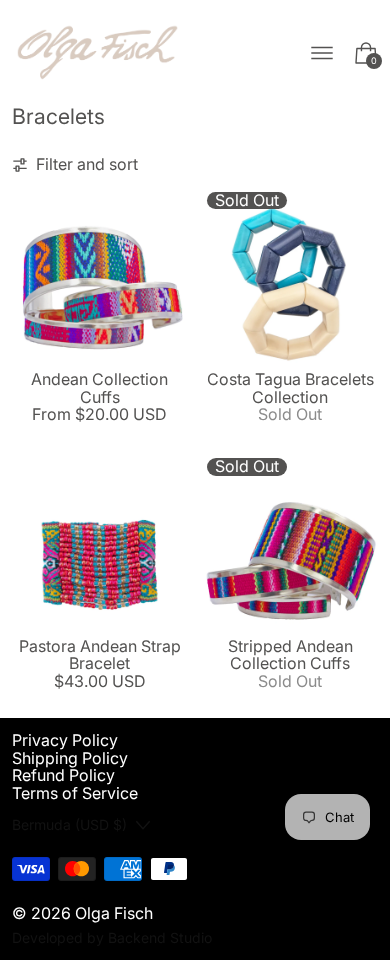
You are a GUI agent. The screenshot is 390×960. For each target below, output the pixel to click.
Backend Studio (160, 937)
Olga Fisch (114, 913)
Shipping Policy (70, 758)
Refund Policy (63, 775)
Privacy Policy (65, 740)
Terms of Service (75, 793)
